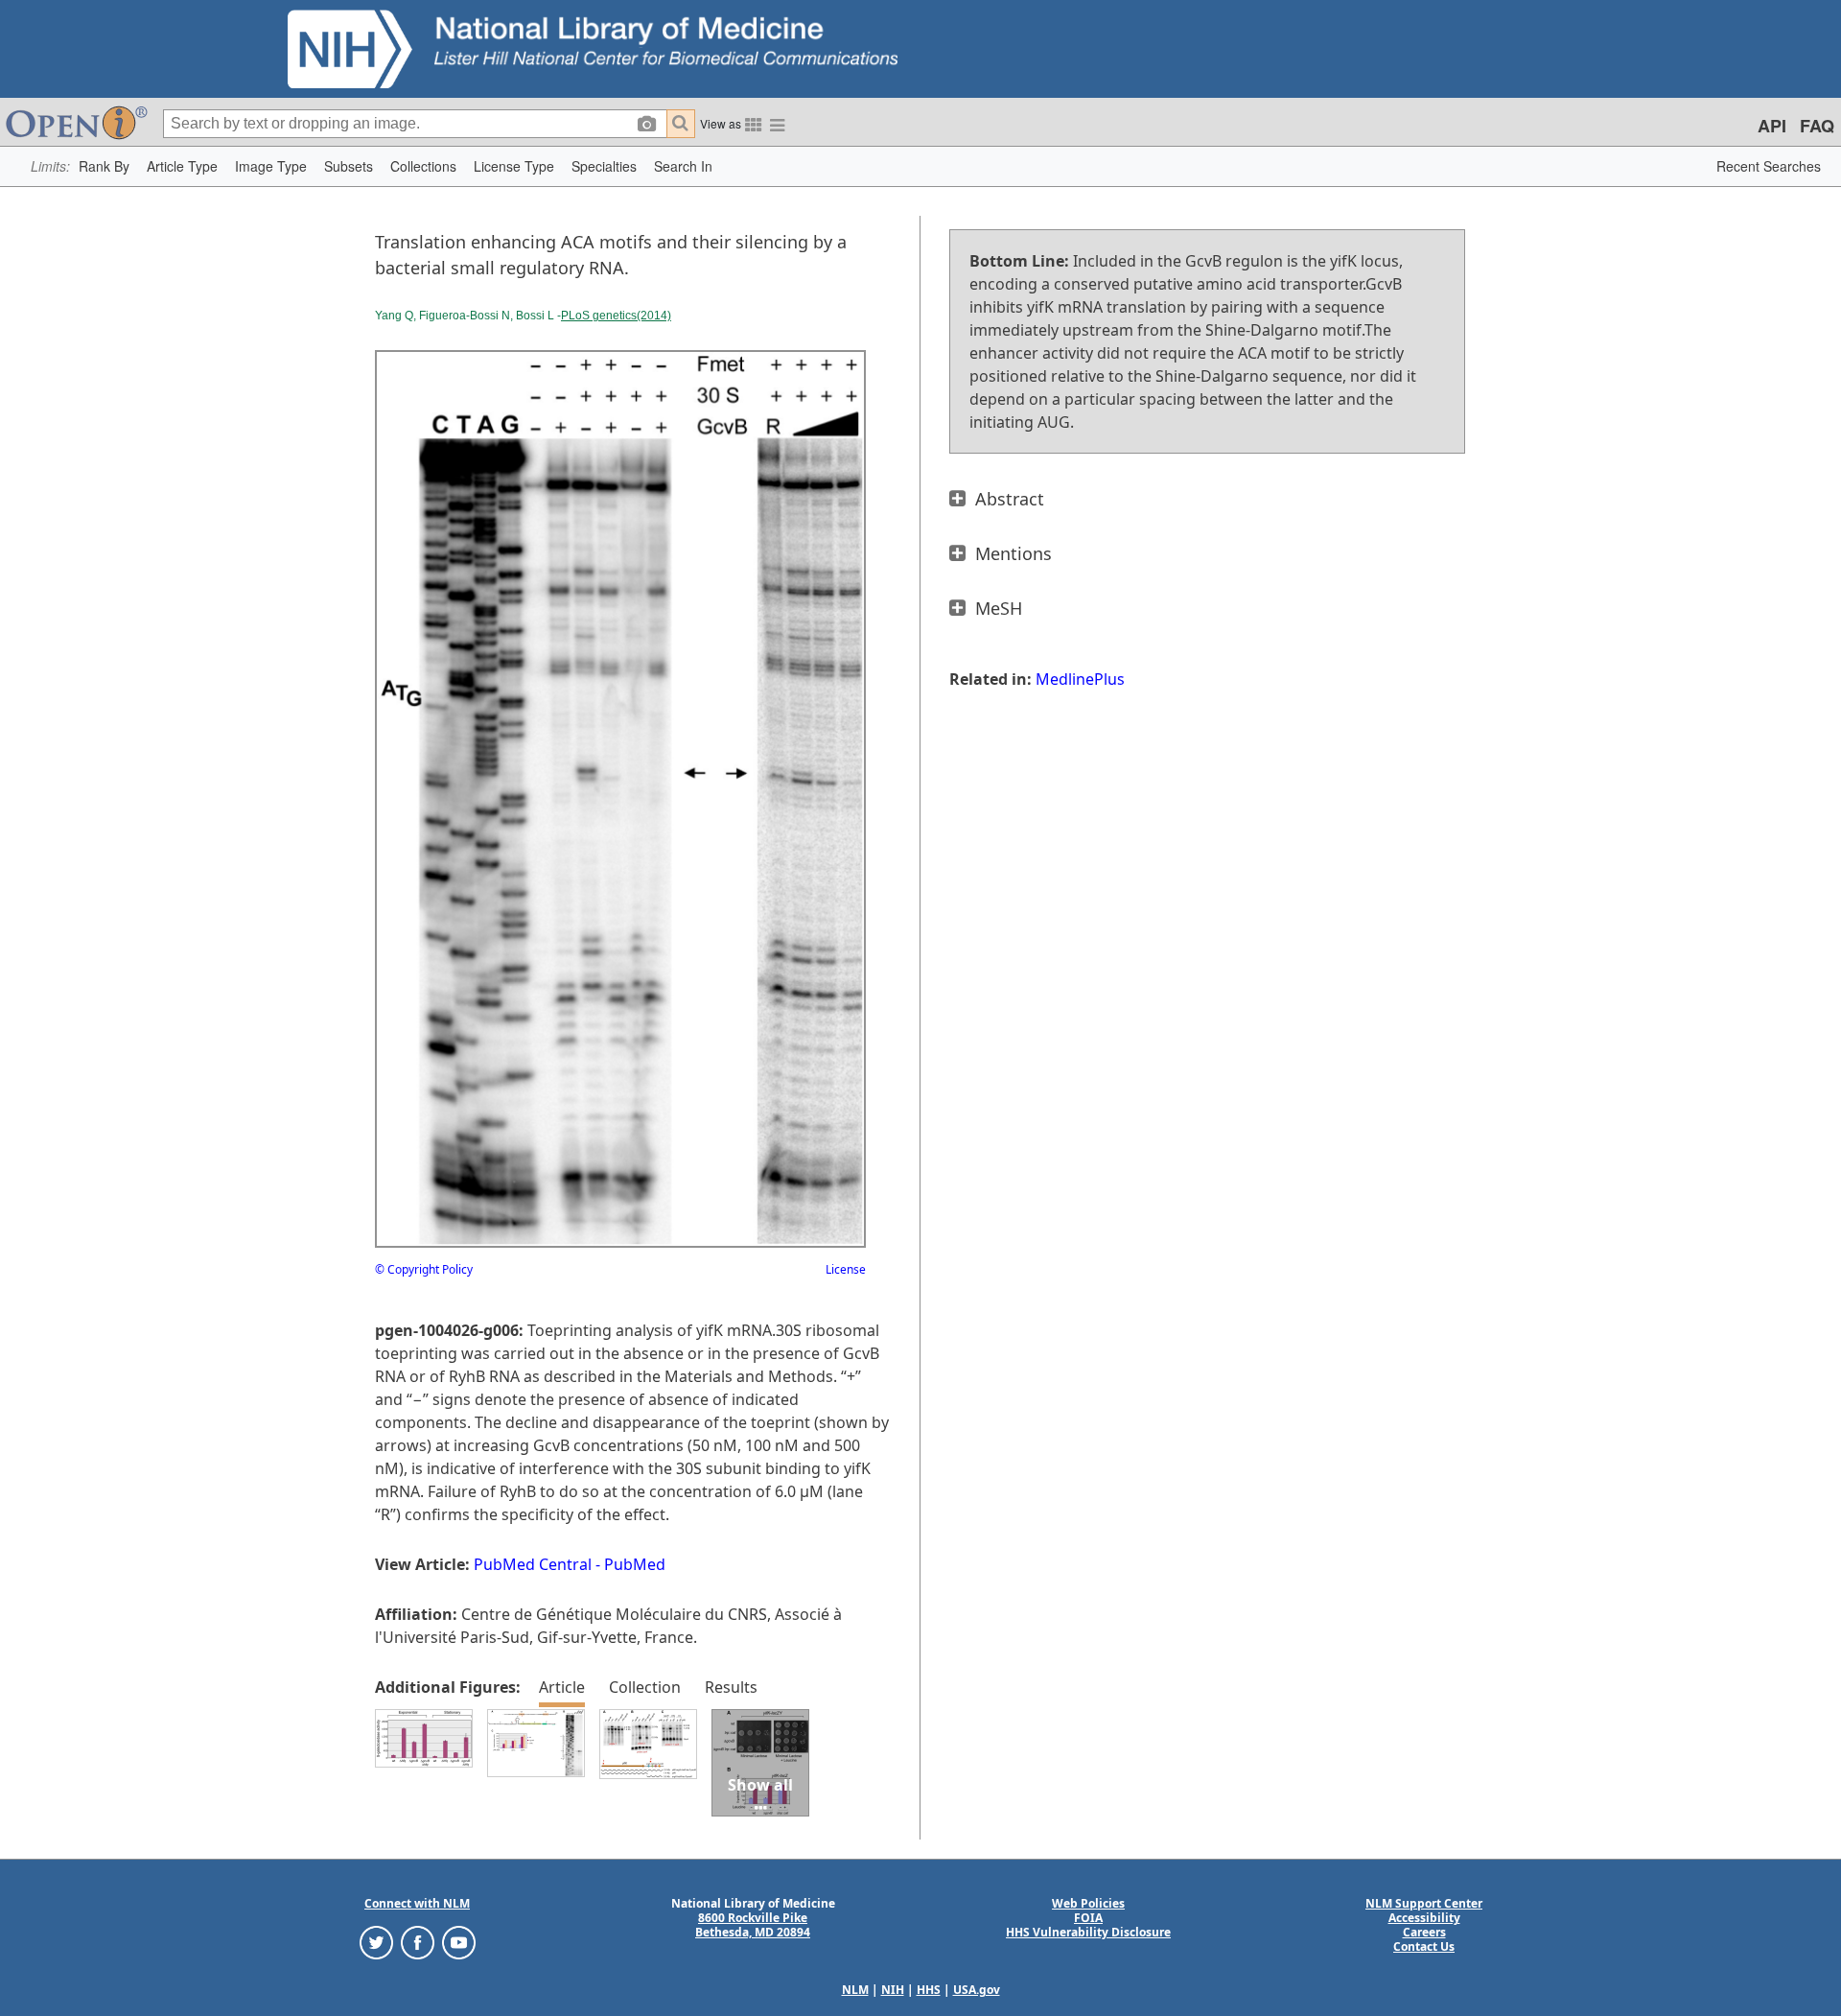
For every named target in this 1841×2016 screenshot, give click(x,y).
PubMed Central (533, 1564)
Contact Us (1424, 1946)
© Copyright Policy (424, 1269)
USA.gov (977, 1990)
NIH (893, 1990)
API (1772, 126)
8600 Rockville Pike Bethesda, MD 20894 (753, 1925)
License (846, 1269)
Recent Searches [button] (1769, 166)
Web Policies (1088, 1903)
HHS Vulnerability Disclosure (1088, 1932)
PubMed (635, 1564)
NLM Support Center (1424, 1903)
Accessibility (1424, 1918)
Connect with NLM (417, 1903)
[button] (104, 166)
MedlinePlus (1080, 679)
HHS (929, 1990)
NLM (855, 1990)
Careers (1424, 1932)
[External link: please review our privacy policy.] (376, 1942)
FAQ (1817, 126)
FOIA (1088, 1918)
